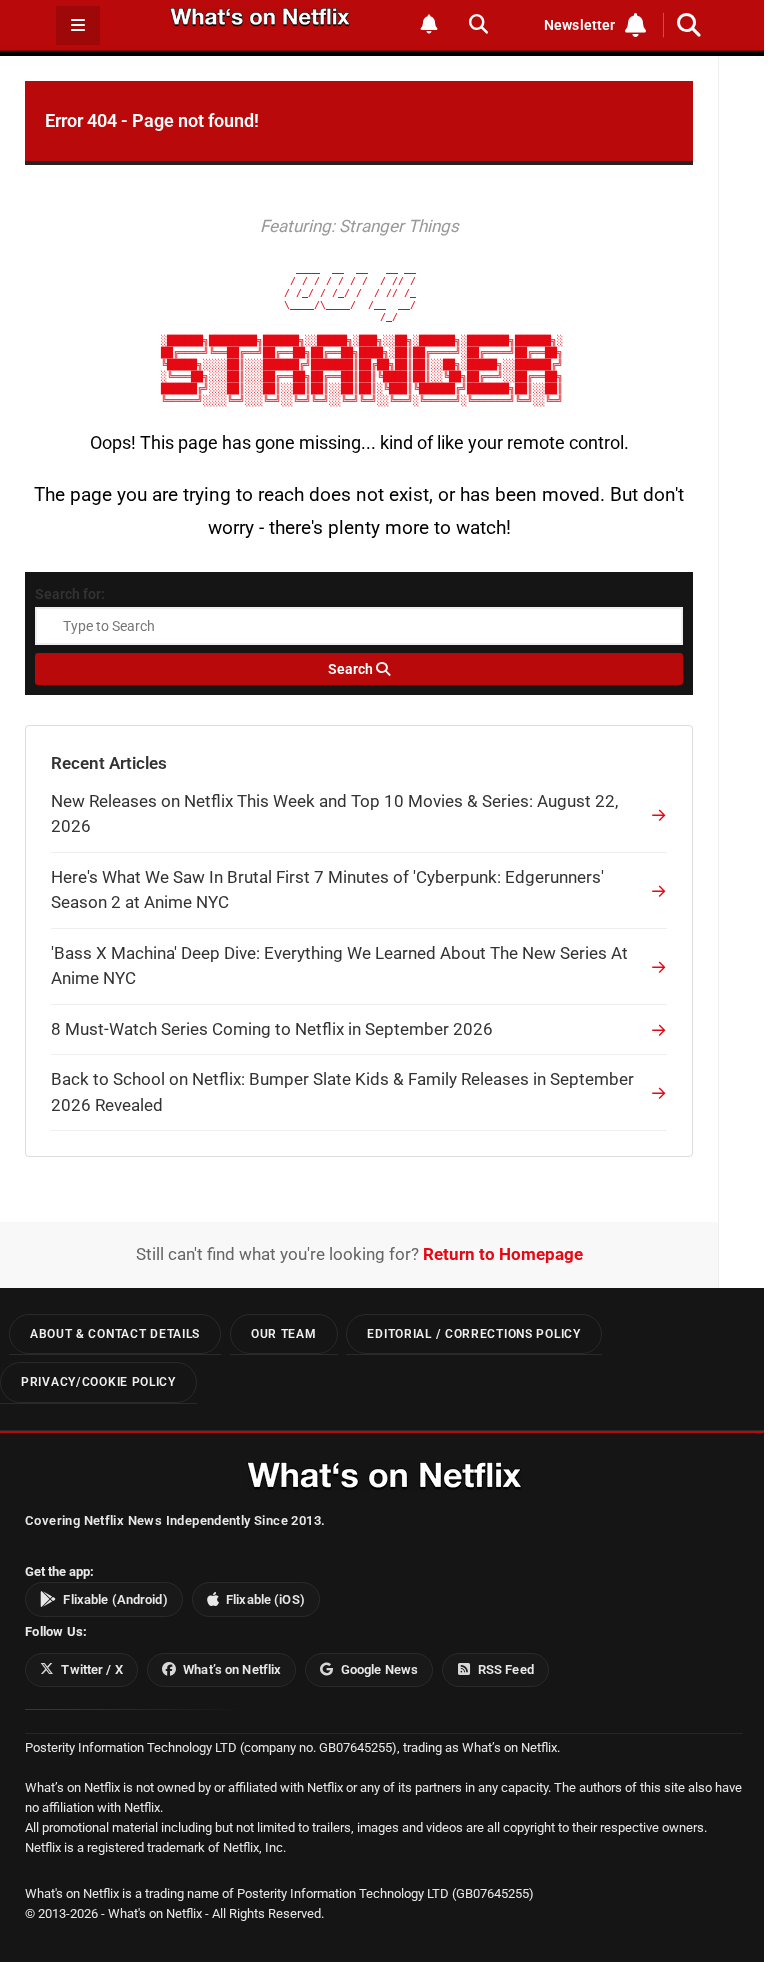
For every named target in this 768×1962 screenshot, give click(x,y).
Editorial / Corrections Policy (473, 1334)
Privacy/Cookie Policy (98, 1382)
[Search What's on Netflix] (478, 24)
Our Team (284, 1334)
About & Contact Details (115, 1334)
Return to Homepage (503, 1254)
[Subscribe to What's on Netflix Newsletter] (429, 24)
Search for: (70, 594)
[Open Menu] (78, 25)
